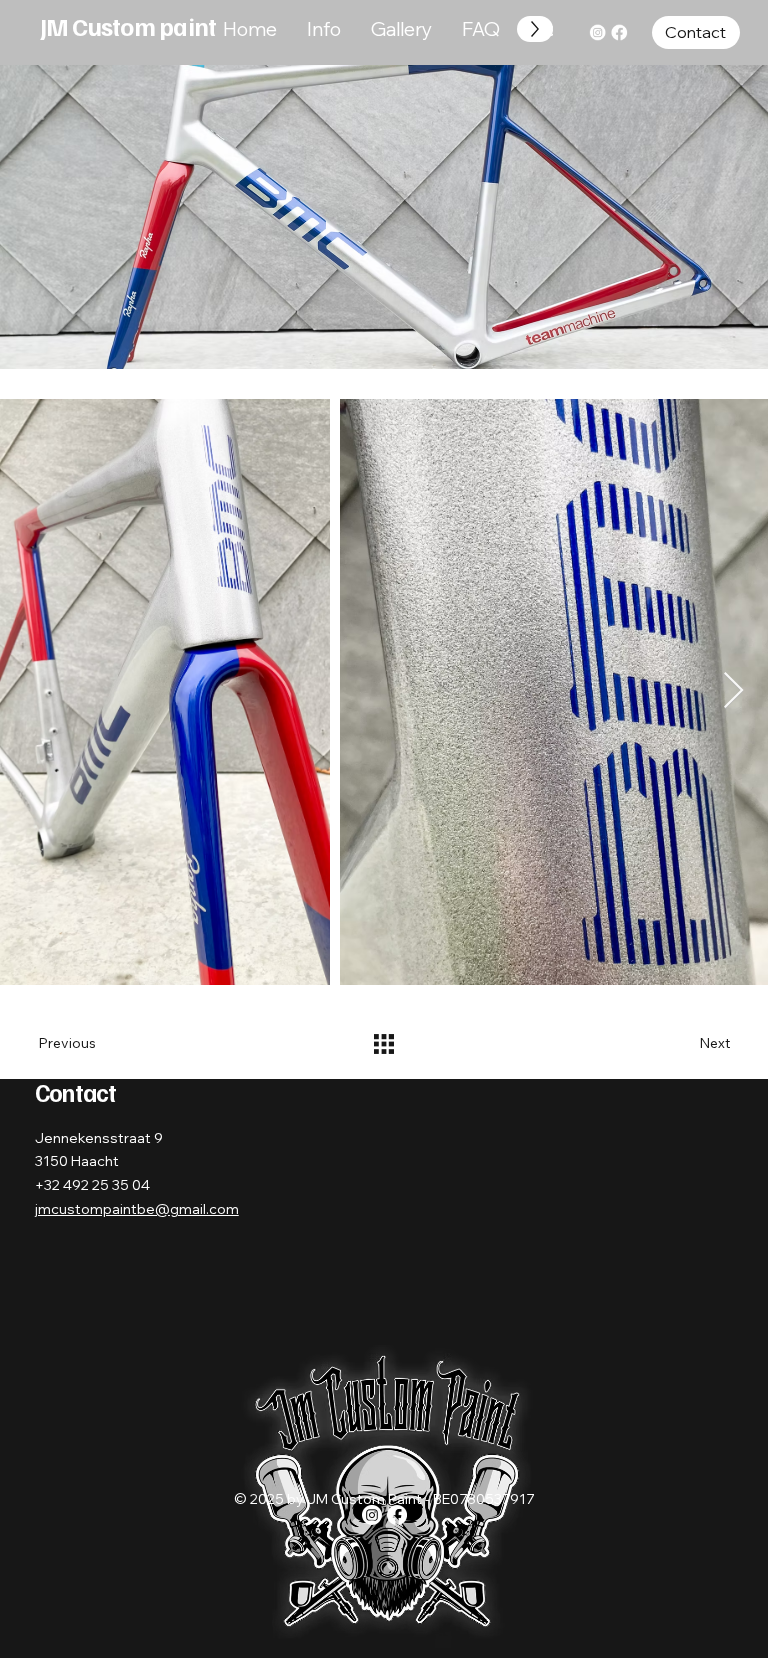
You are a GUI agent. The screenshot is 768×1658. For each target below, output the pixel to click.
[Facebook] (619, 33)
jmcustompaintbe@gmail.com (137, 1209)
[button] (696, 32)
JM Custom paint (128, 26)
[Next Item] (733, 691)
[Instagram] (598, 33)
